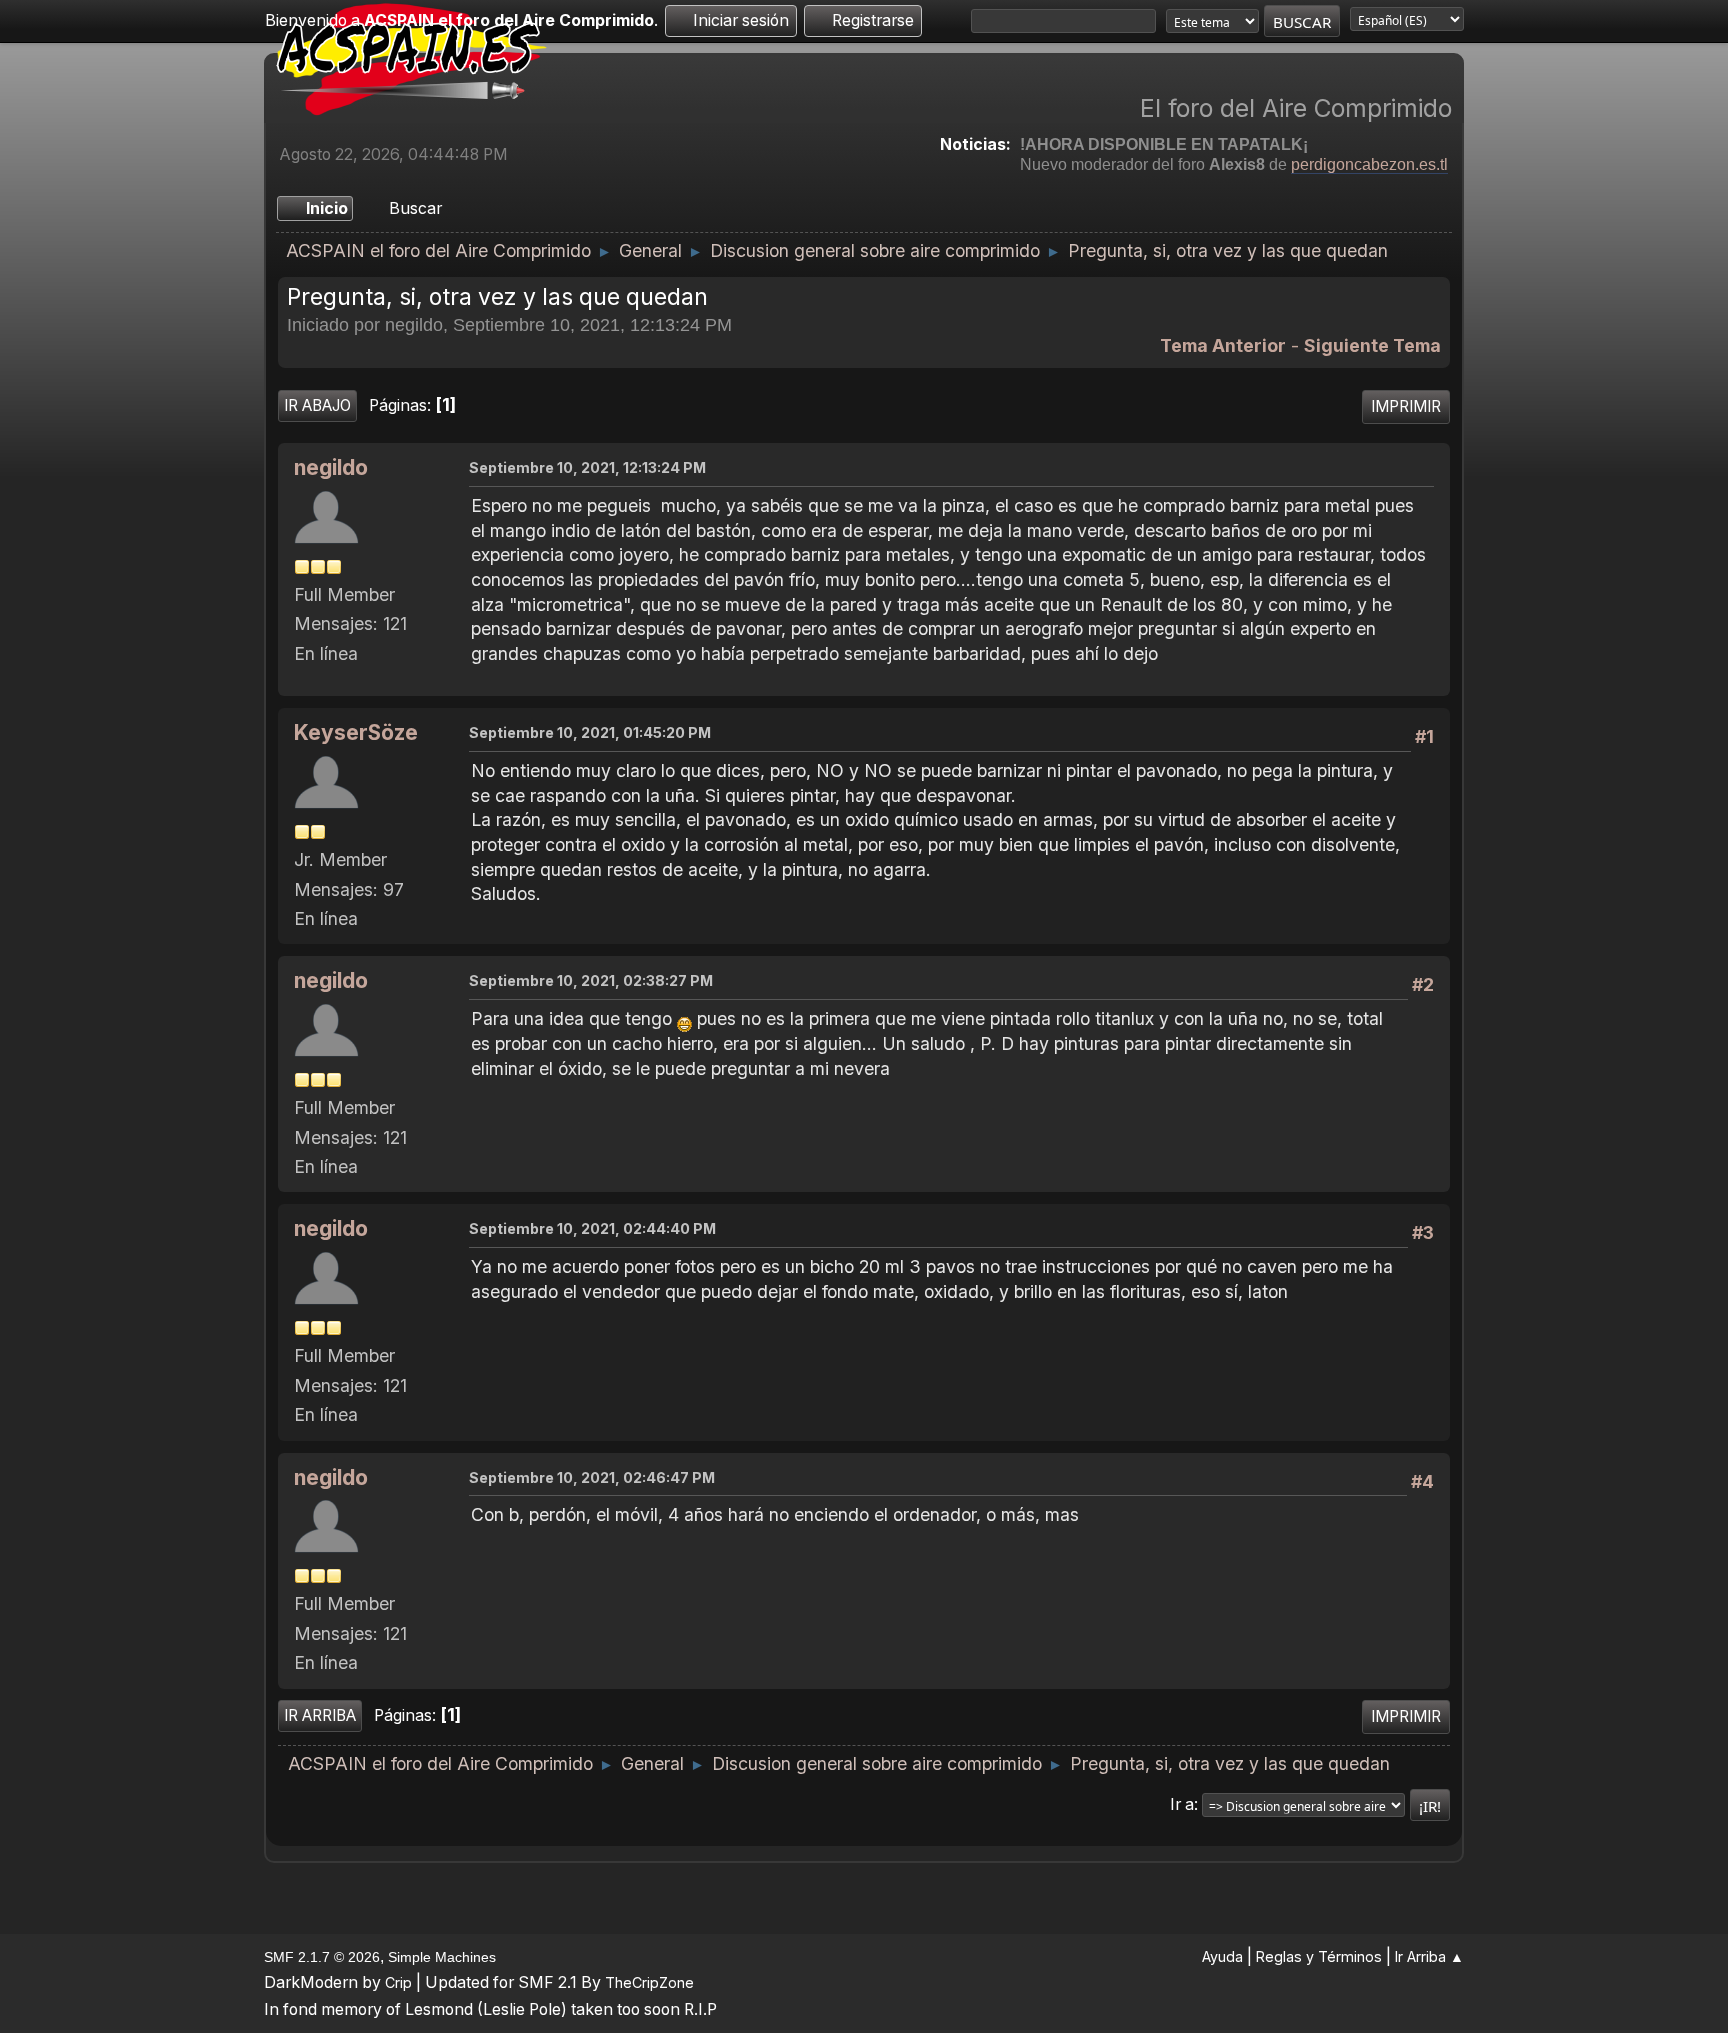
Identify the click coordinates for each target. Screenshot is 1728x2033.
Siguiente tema (1372, 345)
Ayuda (1222, 1956)
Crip (398, 1982)
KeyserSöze (356, 732)
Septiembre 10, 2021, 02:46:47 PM (592, 1477)
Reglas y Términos (1319, 1956)
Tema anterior (1223, 345)
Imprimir (1406, 406)
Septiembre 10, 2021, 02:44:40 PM (592, 1228)
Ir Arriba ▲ (1429, 1956)
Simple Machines (442, 1957)
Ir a (1182, 1804)
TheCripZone (649, 1982)
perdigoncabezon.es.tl (1369, 164)
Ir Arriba (320, 1715)
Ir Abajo (317, 405)
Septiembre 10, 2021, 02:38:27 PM (591, 980)
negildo (331, 467)
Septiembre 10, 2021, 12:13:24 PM (587, 467)
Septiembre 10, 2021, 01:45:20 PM (590, 732)
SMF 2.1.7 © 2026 (322, 1957)
